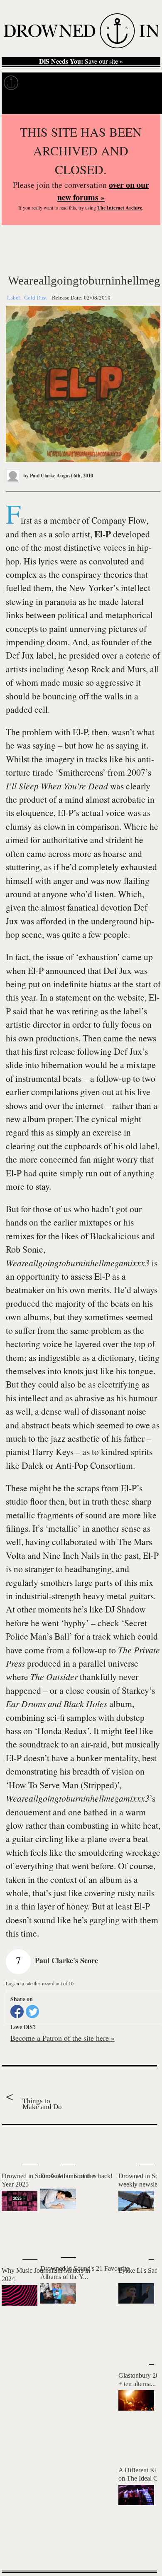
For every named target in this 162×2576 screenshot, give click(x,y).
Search (146, 104)
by (39, 476)
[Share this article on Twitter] (32, 2012)
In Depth (70, 83)
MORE (138, 2550)
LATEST (12, 2143)
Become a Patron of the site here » (63, 2038)
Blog (132, 83)
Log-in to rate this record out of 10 (40, 1983)
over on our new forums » (103, 191)
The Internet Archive (120, 208)
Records (37, 83)
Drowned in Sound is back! (76, 2176)
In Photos (104, 83)
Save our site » (81, 61)
